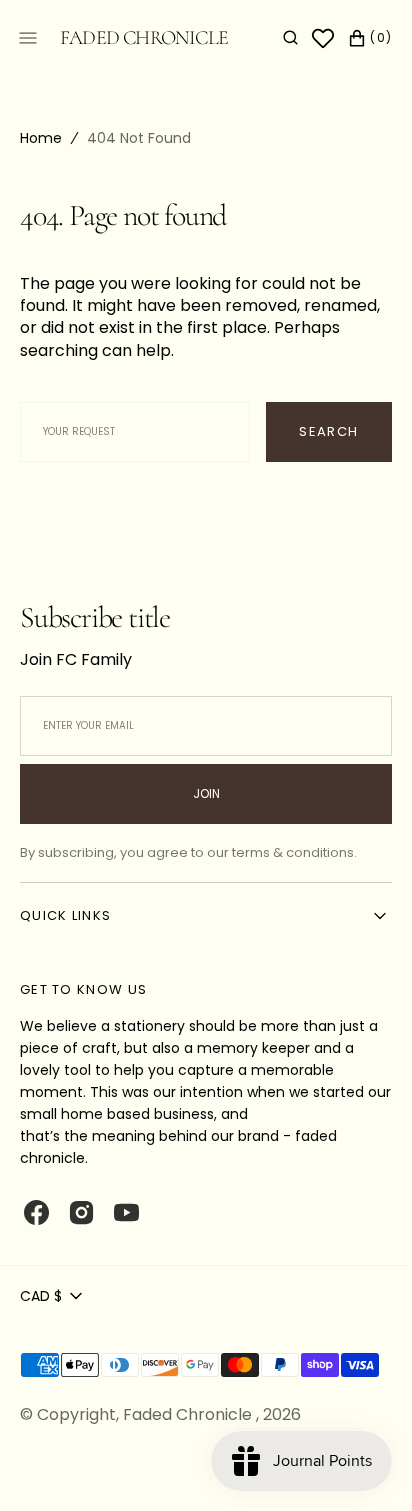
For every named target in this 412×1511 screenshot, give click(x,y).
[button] (275, 38)
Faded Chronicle (189, 1440)
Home (41, 138)
